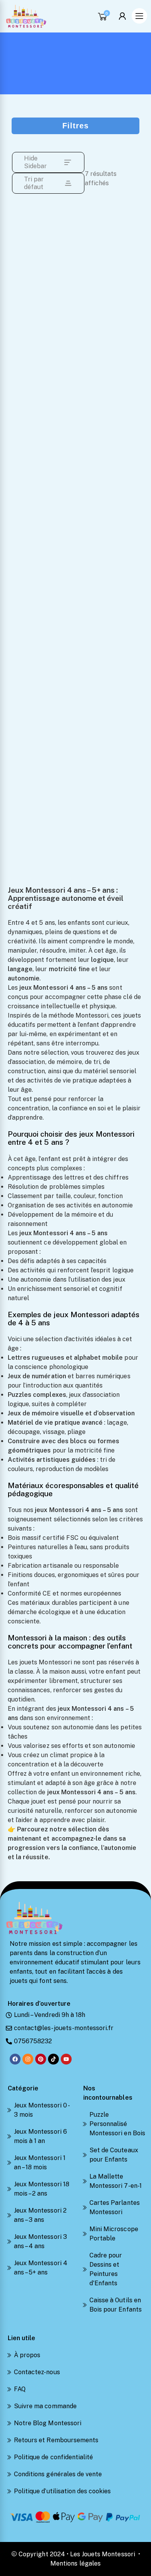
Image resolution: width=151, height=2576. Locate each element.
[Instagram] (28, 2059)
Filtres (75, 126)
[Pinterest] (41, 2059)
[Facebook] (15, 2059)
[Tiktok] (53, 2059)
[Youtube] (66, 2059)
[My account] (124, 16)
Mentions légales (75, 2563)
